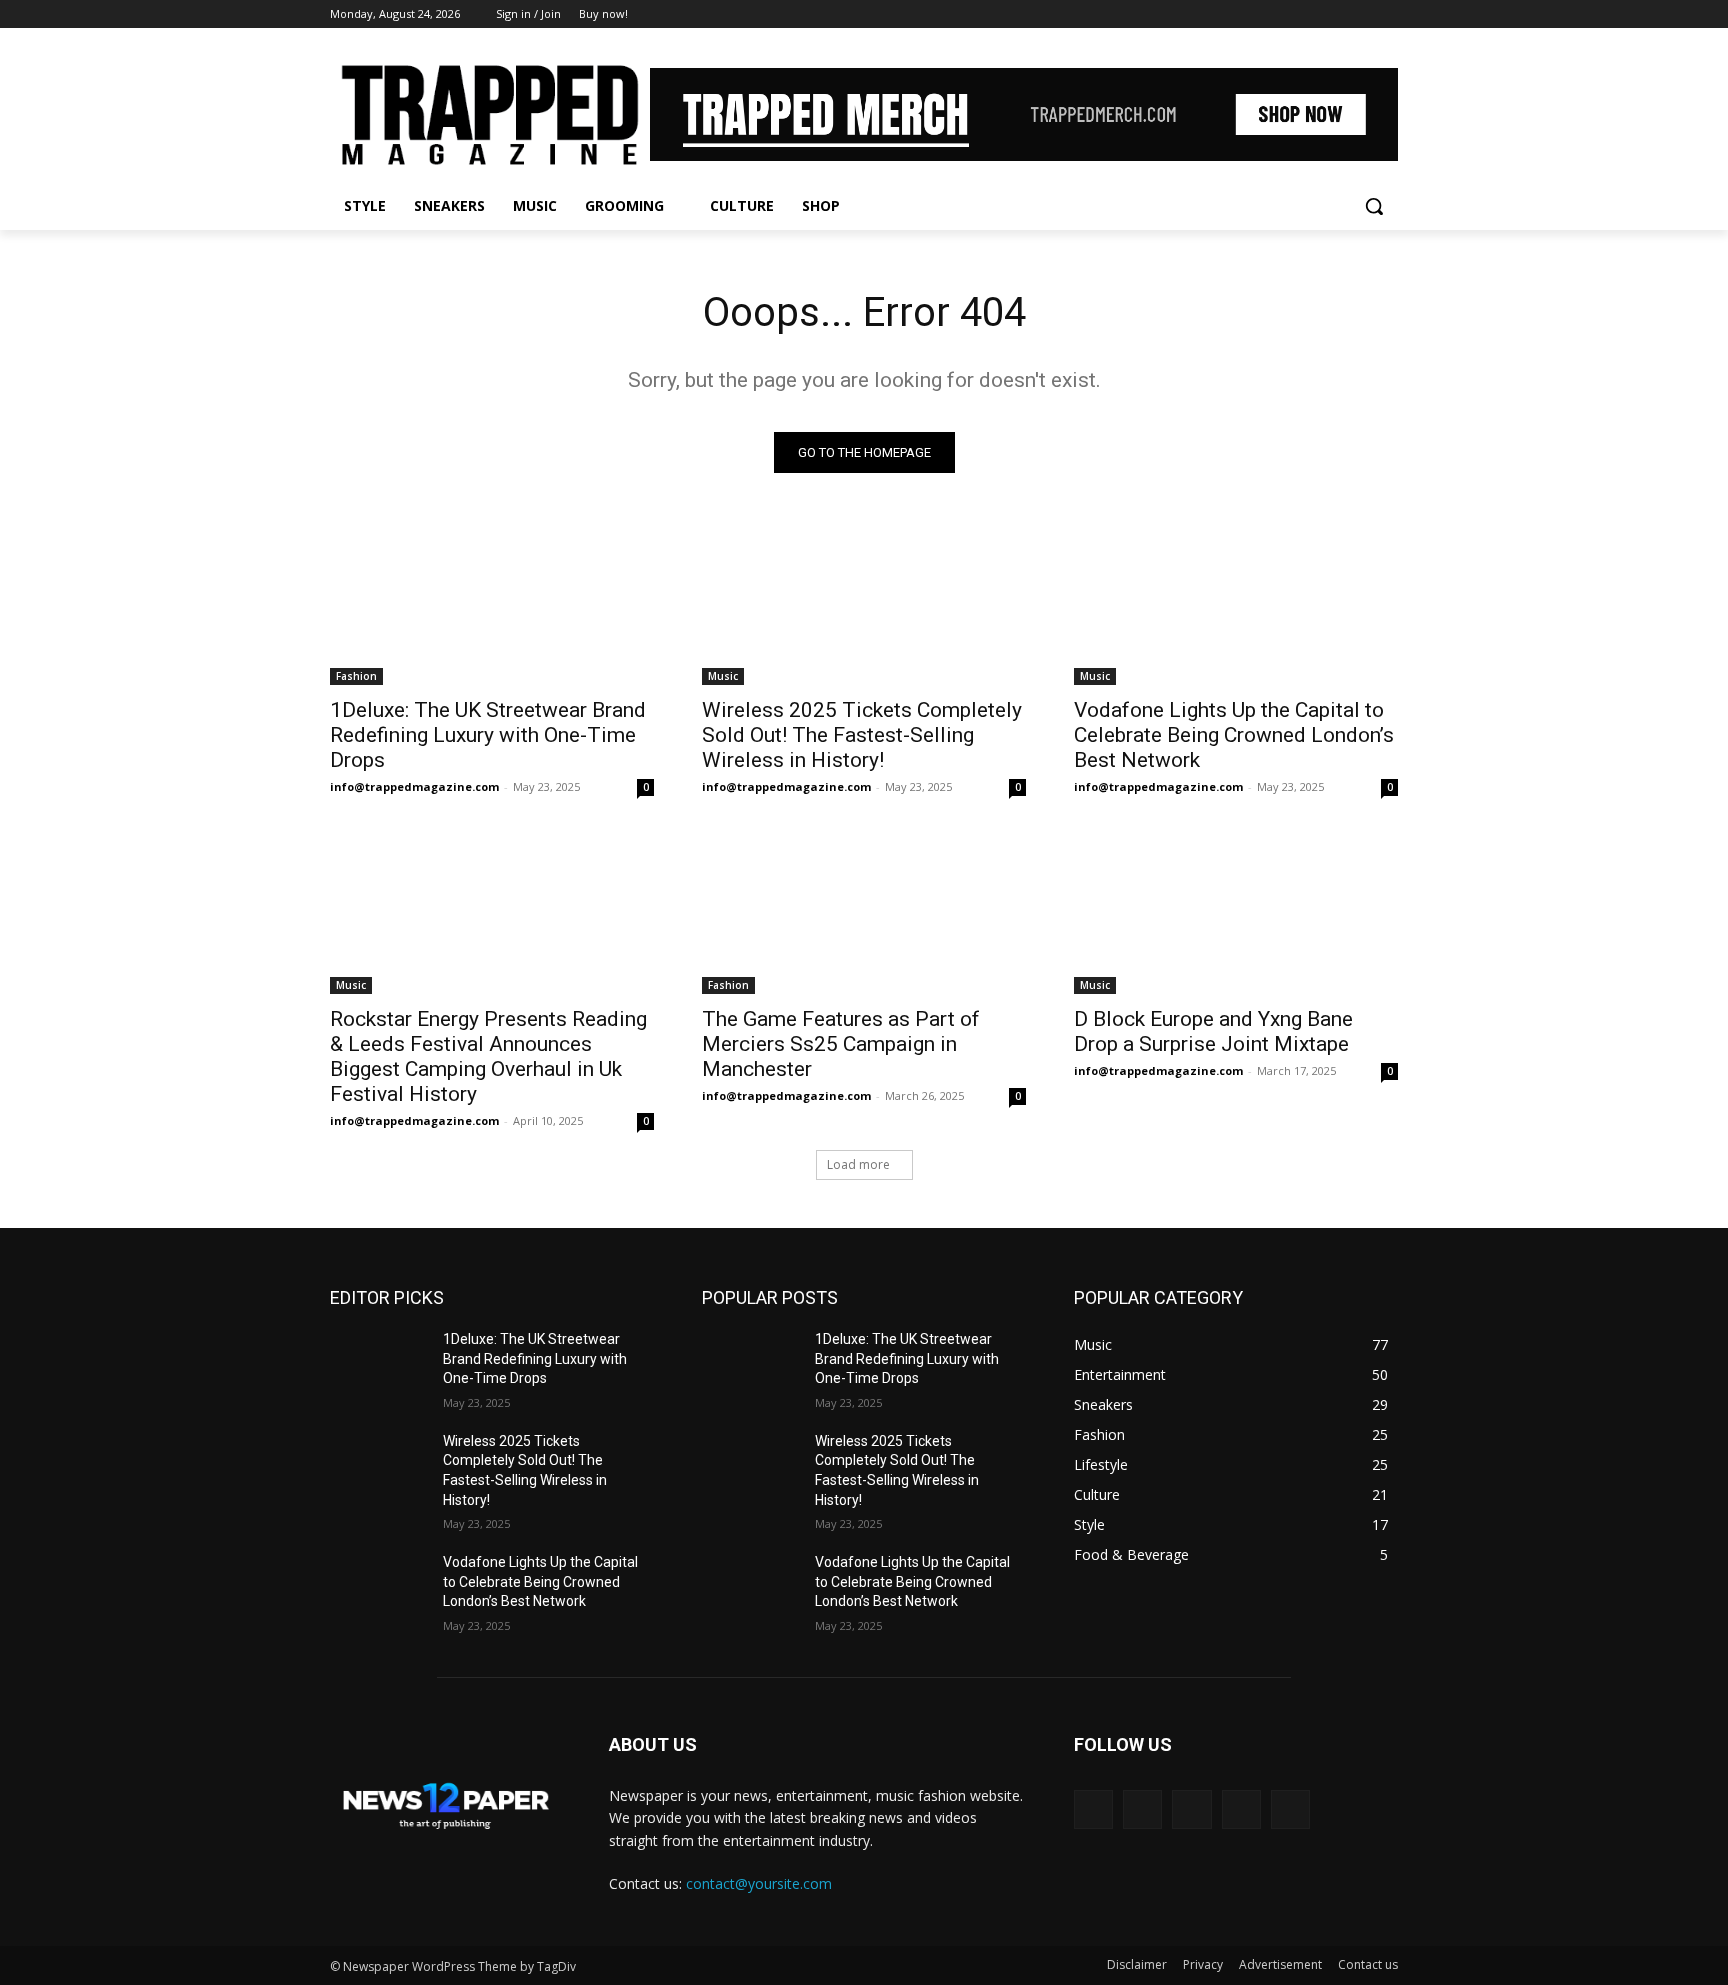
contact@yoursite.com (759, 1883)
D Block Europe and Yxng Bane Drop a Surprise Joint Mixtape (1213, 1031)
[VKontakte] (1290, 1809)
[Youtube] (1386, 14)
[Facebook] (1275, 14)
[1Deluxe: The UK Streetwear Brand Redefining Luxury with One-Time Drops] (492, 604)
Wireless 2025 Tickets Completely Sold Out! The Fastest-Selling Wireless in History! (862, 735)
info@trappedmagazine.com (414, 786)
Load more (858, 1164)
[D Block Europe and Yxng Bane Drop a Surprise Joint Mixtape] (1236, 913)
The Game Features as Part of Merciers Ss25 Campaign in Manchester (841, 1044)
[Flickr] (1191, 1809)
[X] (1331, 14)
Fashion (356, 676)
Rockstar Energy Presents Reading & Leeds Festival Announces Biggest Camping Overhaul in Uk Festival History (488, 1056)
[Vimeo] (1358, 14)
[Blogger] (1093, 1809)
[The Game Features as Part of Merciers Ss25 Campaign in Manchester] (864, 913)
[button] (1374, 206)
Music (723, 676)
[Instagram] (1303, 14)
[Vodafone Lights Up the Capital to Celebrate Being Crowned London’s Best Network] (1236, 604)
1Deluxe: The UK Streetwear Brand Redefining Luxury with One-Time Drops (488, 735)
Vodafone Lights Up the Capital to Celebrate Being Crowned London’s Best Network (1234, 735)
